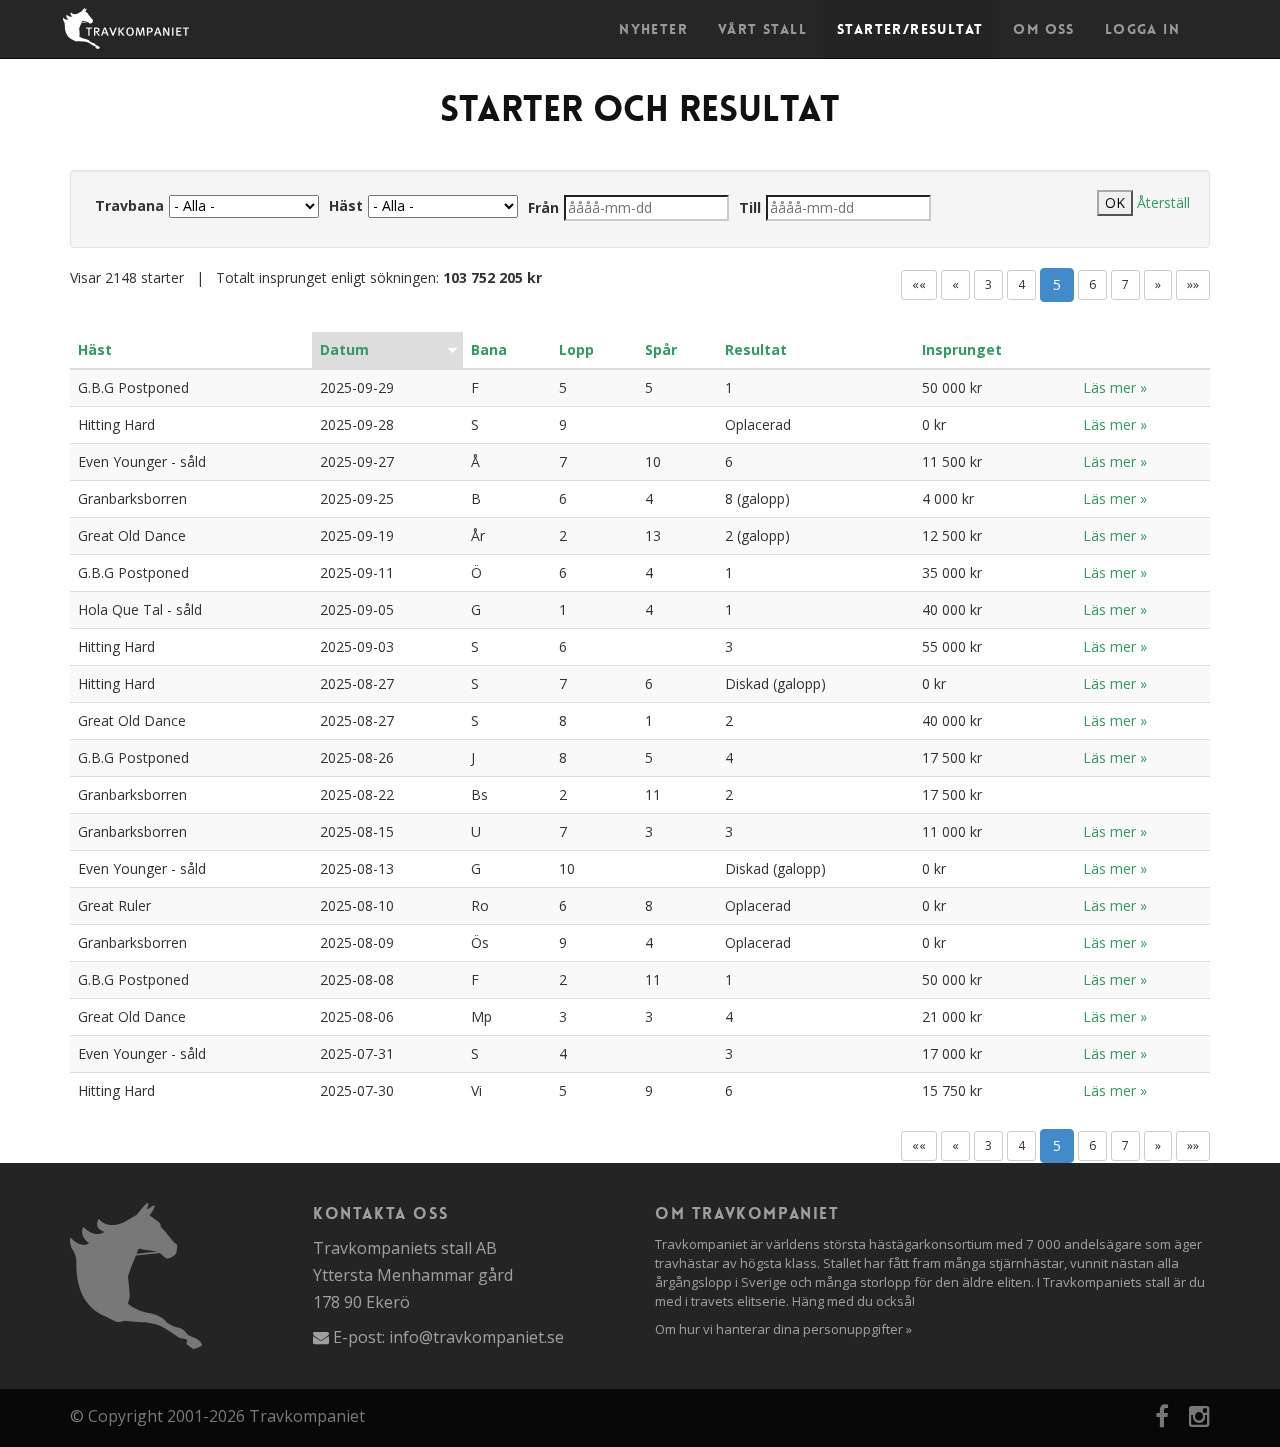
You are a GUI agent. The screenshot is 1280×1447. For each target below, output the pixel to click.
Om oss (1043, 29)
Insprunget (962, 349)
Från (543, 207)
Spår (661, 349)
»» (1193, 284)
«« (919, 284)
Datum (344, 349)
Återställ (1163, 202)
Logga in (1142, 29)
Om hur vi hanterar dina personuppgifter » (783, 1329)
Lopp (576, 349)
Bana (489, 349)
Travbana (129, 205)
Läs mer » (1115, 387)
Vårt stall (762, 29)
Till (750, 207)
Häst (346, 205)
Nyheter (653, 29)
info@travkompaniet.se (476, 1337)
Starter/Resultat (910, 29)
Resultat (756, 349)
